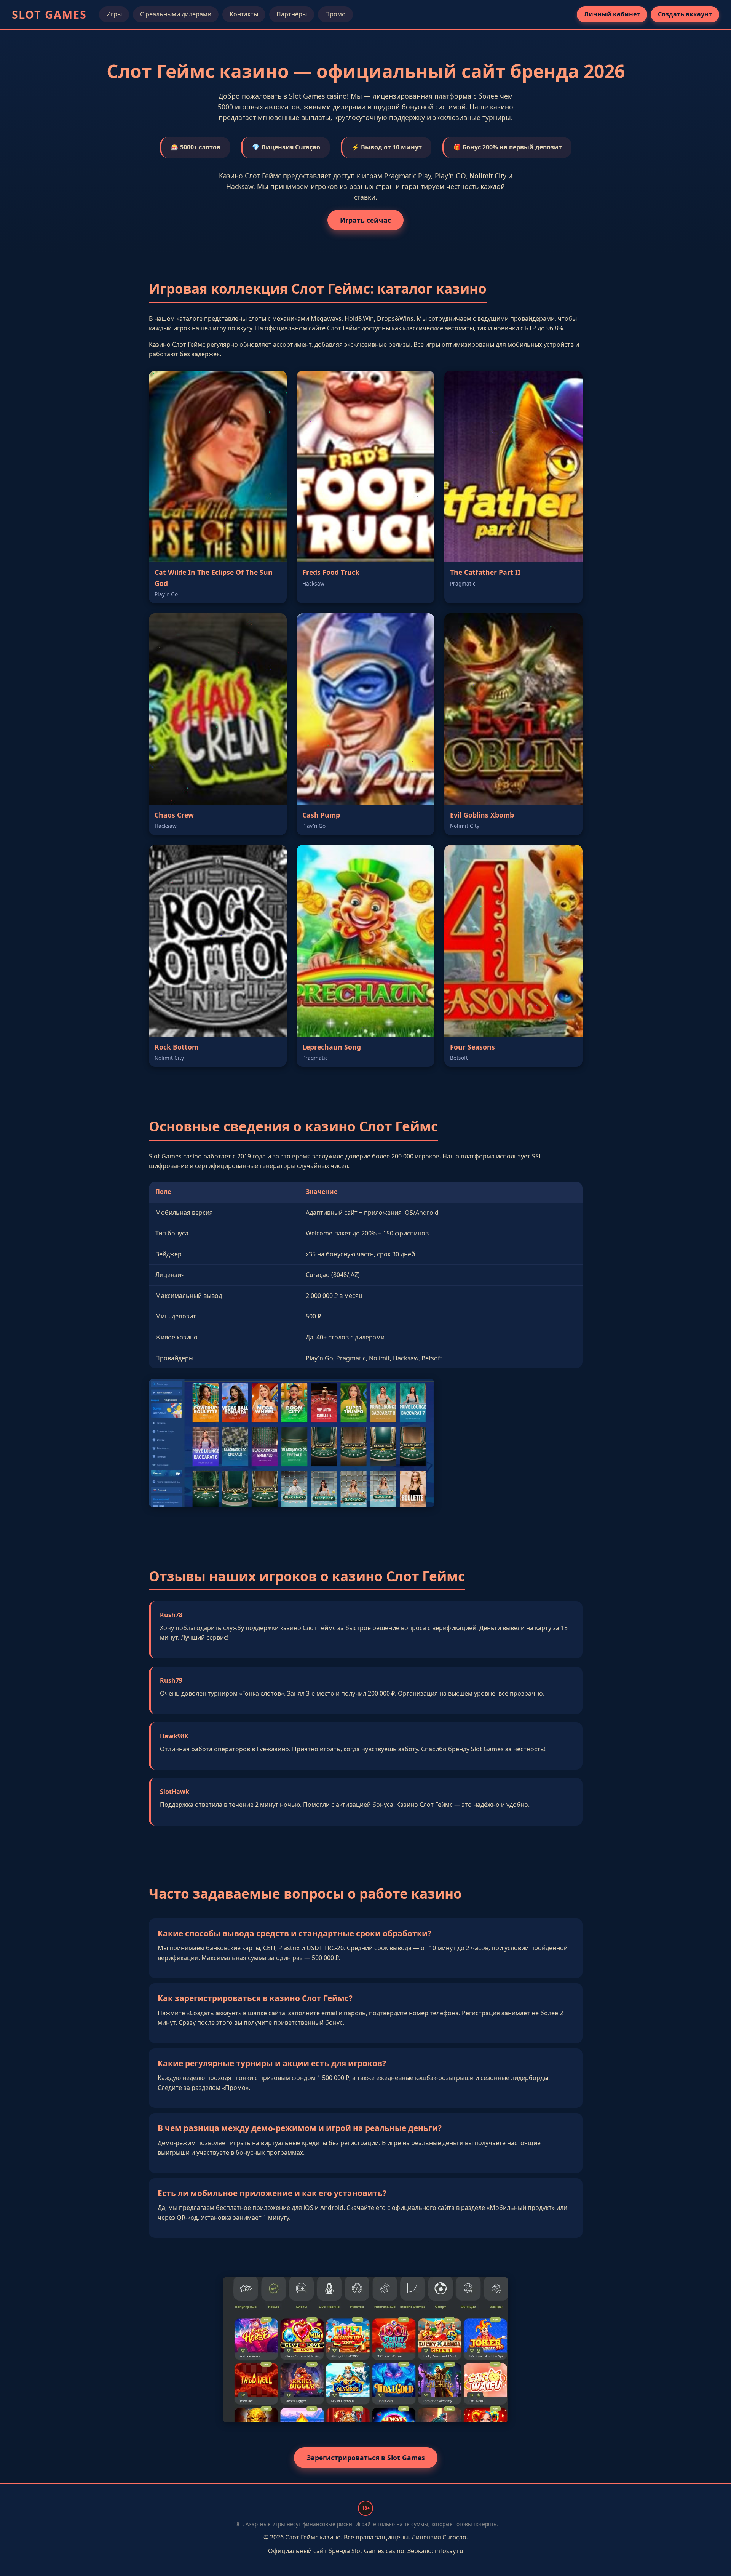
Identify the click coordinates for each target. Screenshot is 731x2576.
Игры (114, 14)
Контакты (244, 14)
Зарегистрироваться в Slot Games (366, 2458)
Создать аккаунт (685, 14)
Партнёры (292, 14)
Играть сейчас (365, 220)
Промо (335, 14)
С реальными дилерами (176, 14)
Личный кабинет (612, 14)
